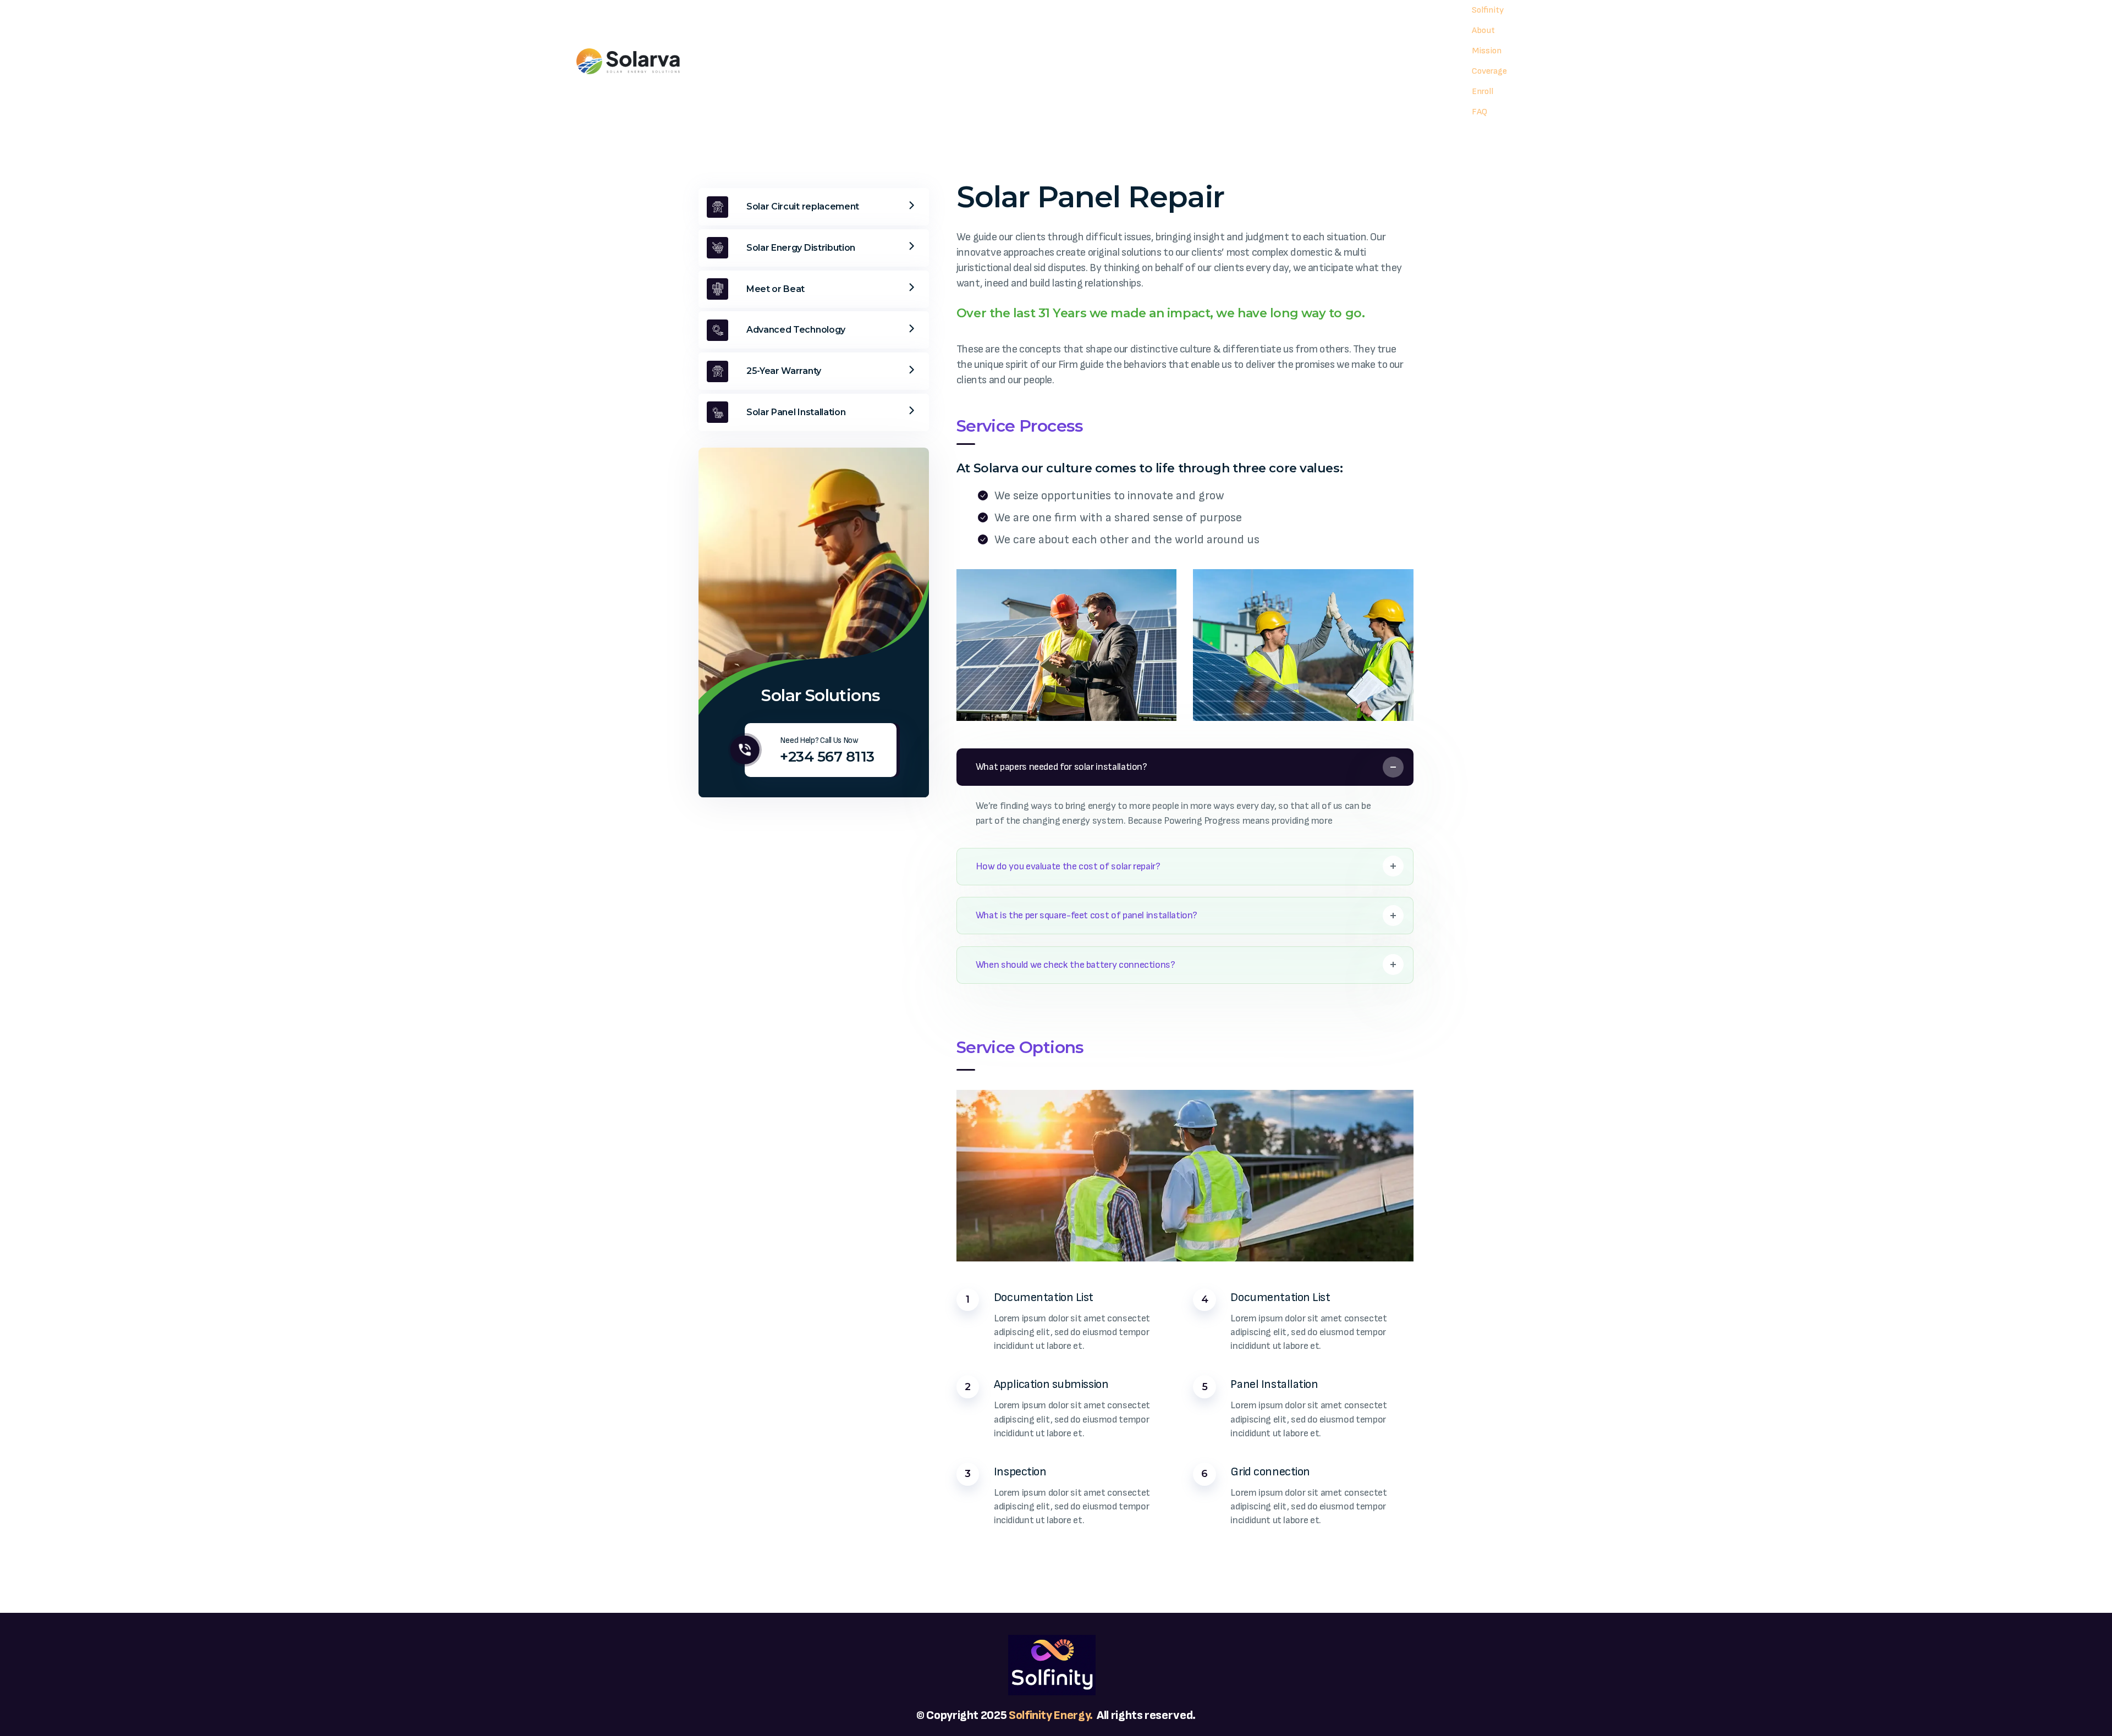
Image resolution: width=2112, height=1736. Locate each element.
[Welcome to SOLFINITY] (628, 61)
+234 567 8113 (827, 757)
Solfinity (1031, 1715)
